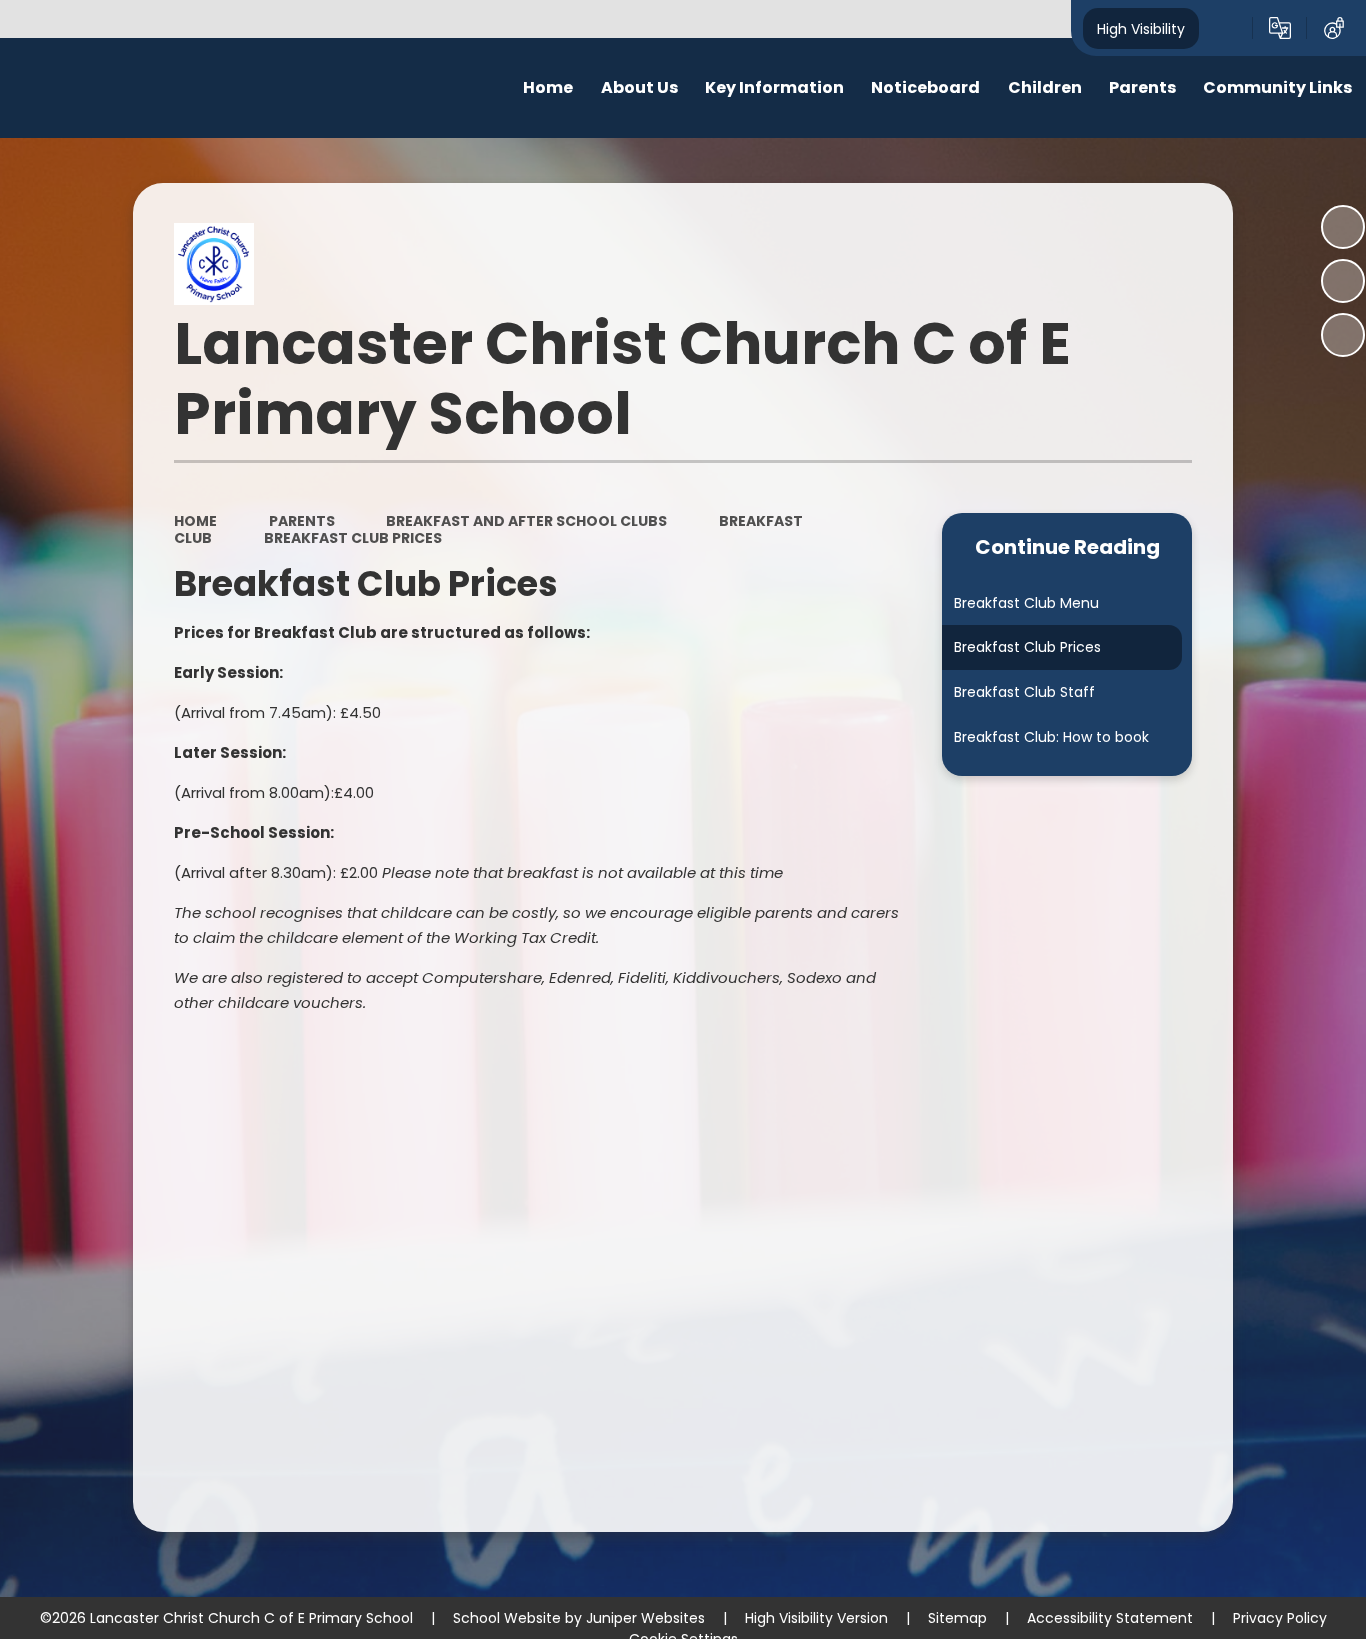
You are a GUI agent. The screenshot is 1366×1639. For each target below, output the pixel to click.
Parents (302, 521)
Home (195, 521)
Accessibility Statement (1110, 1618)
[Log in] (1334, 28)
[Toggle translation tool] (1280, 28)
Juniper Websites (645, 1618)
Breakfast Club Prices (353, 538)
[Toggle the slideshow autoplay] (1343, 227)
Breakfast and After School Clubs (526, 521)
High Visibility (1141, 28)
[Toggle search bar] (1226, 28)
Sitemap (957, 1618)
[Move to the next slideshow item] (1343, 335)
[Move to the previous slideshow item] (1343, 281)
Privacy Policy (1280, 1618)
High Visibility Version (816, 1618)
